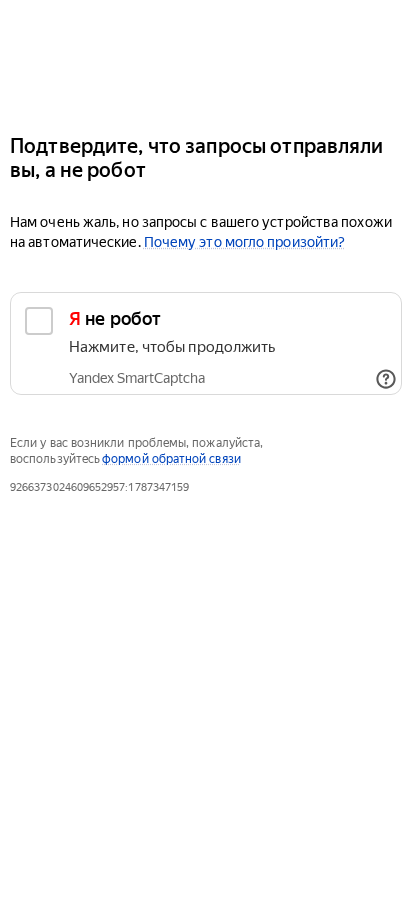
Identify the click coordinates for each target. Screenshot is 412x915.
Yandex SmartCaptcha (137, 378)
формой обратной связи (171, 459)
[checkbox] (206, 343)
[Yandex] (206, 58)
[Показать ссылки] (386, 379)
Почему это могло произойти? (244, 242)
